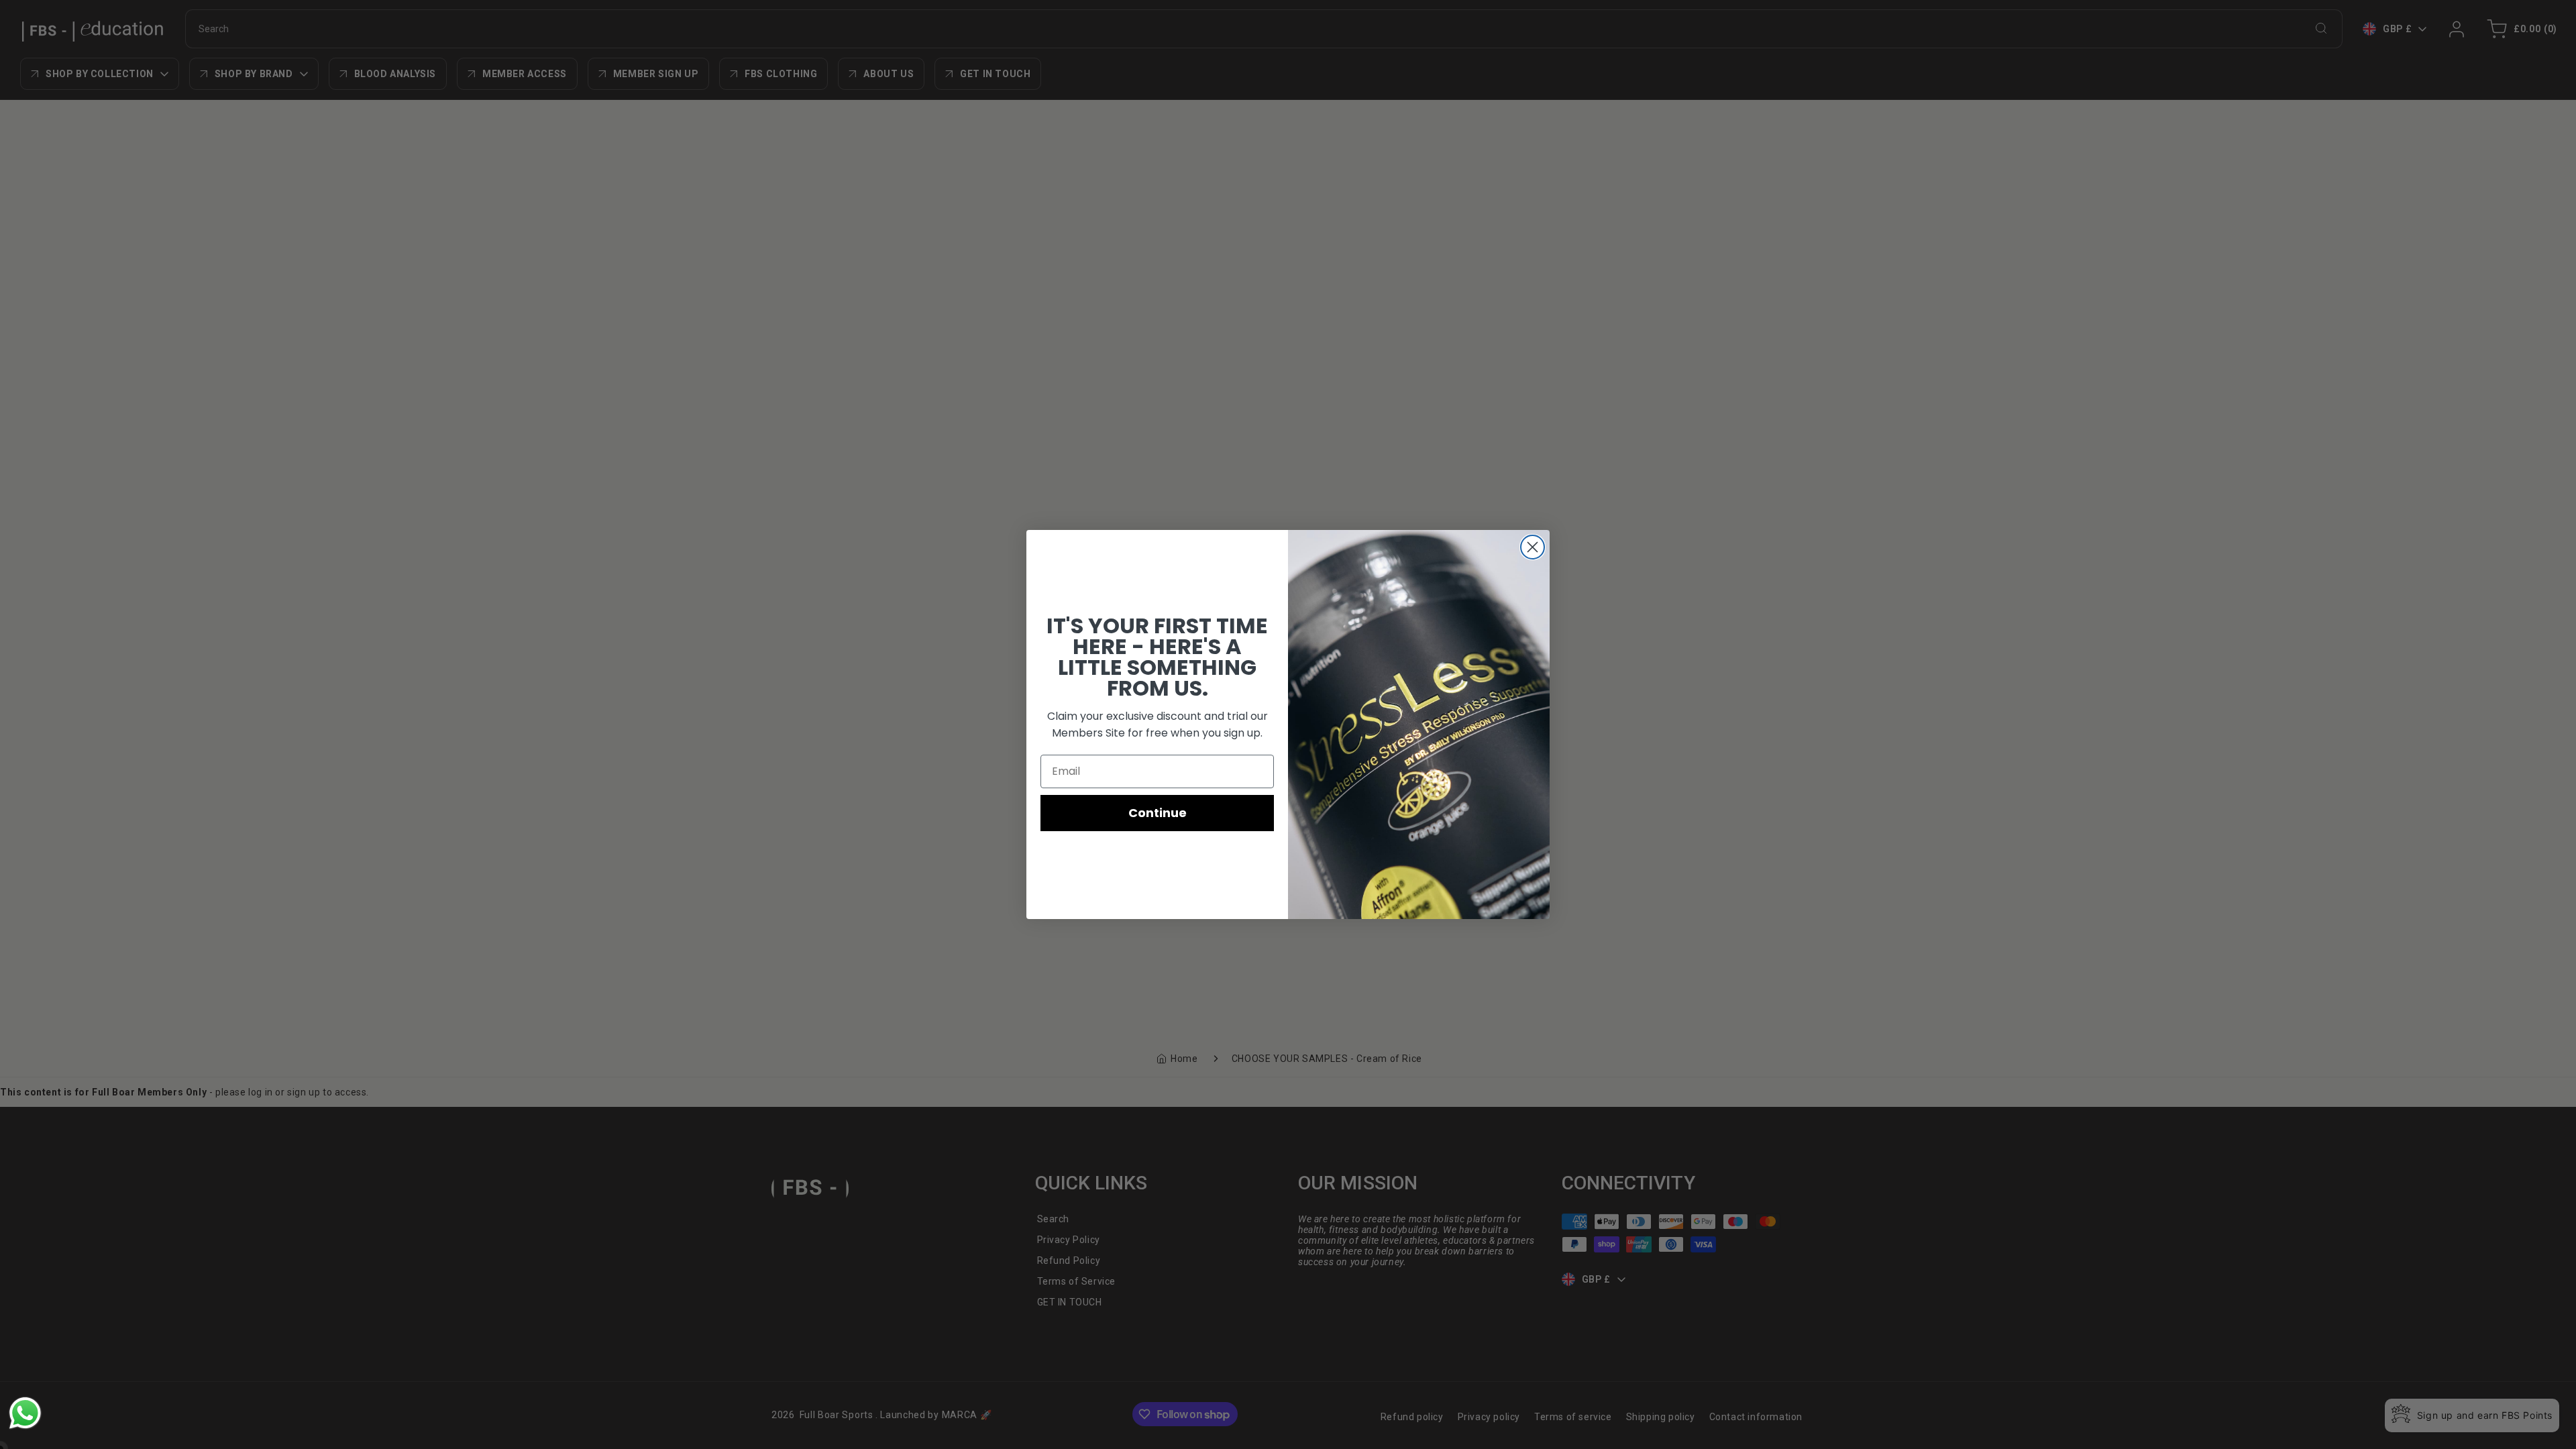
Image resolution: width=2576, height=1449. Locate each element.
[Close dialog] (1533, 547)
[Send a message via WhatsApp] (25, 1413)
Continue (1158, 813)
